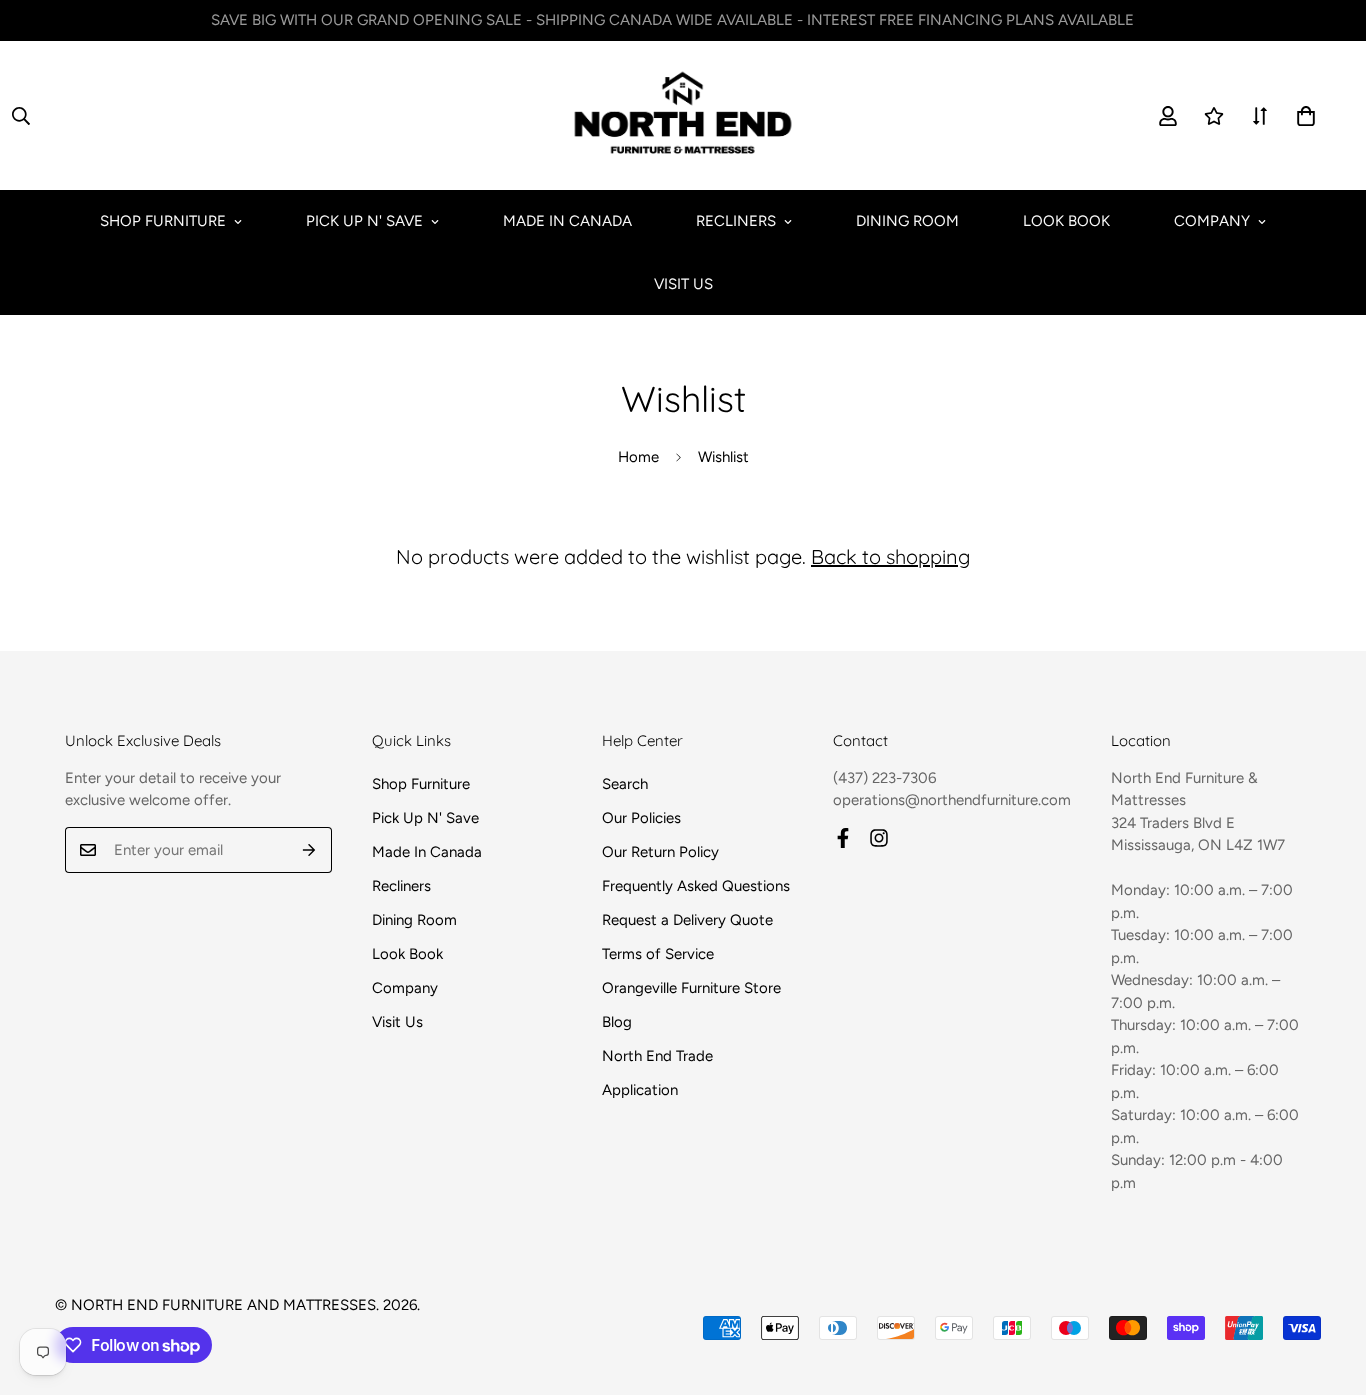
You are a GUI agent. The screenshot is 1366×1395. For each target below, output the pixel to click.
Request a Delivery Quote (687, 920)
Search (625, 784)
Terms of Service (658, 954)
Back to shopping (890, 556)
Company (1212, 221)
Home (638, 457)
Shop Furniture (163, 221)
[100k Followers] (879, 838)
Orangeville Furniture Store (691, 988)
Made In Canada (567, 221)
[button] (1306, 116)
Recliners (736, 221)
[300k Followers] (843, 838)
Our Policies (641, 818)
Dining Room (907, 221)
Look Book (1066, 221)
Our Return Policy (660, 852)
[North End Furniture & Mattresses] (682, 115)
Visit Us (683, 284)
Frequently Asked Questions (696, 886)
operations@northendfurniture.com (952, 800)
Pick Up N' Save (364, 221)
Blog (617, 1022)
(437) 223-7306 (884, 778)
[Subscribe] (309, 850)
